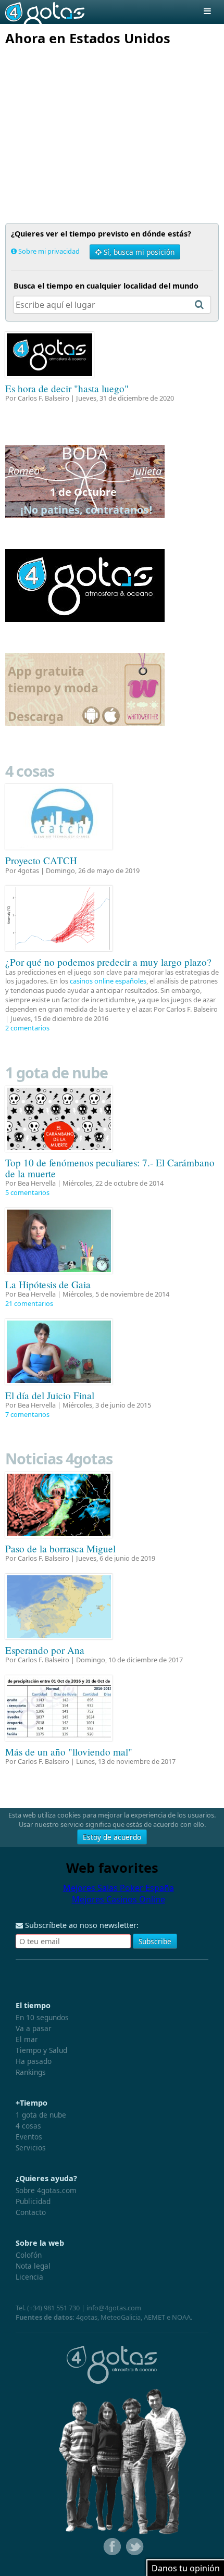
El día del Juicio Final (50, 1395)
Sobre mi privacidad (49, 251)
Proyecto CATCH (41, 860)
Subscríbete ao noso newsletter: (81, 1925)
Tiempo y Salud (41, 2050)
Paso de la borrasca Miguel (60, 1548)
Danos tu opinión (186, 2568)
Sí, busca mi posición (138, 252)
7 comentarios (27, 1414)
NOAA (181, 2317)
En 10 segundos (42, 2017)
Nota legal (33, 2266)
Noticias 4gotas (59, 1458)
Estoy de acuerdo (112, 1837)
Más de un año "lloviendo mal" (69, 1752)
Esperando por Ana (45, 1650)
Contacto (31, 2212)
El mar (27, 2039)
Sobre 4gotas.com (46, 2190)
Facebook (111, 2547)
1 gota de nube (57, 1072)
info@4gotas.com (114, 2308)
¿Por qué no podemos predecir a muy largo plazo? (108, 962)
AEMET (154, 2317)
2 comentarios (27, 1028)
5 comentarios (27, 1192)
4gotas (45, 12)
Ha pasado (34, 2061)
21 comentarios (29, 1303)
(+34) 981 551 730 (53, 2308)
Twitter (134, 2547)
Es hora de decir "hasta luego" (67, 388)
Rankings (31, 2072)
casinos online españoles (108, 981)
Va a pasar (34, 2028)
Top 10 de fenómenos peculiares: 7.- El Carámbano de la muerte (110, 1168)
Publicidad (33, 2201)
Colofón (29, 2255)
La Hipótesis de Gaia (48, 1284)
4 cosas (30, 771)
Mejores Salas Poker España (119, 1888)
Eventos (29, 2137)
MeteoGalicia (121, 2317)
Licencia (29, 2277)
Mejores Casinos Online (119, 1899)
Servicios (31, 2148)
